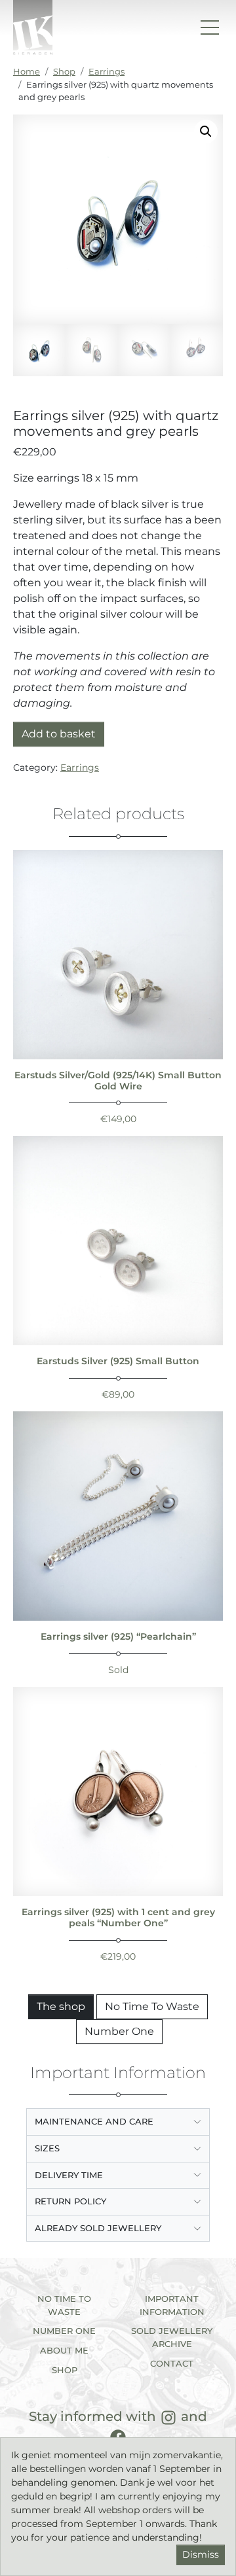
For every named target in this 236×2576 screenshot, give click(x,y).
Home (27, 71)
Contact (172, 2363)
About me (64, 2350)
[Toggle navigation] (210, 27)
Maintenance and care (94, 2121)
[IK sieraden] (33, 27)
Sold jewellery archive (172, 2337)
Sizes (47, 2148)
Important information (172, 2305)
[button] (206, 132)
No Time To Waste (152, 2006)
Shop (64, 71)
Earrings (107, 71)
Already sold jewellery (98, 2228)
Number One (119, 2031)
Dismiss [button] (201, 2554)
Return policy (70, 2201)
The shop (61, 2006)
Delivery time (69, 2175)
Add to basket (59, 734)
